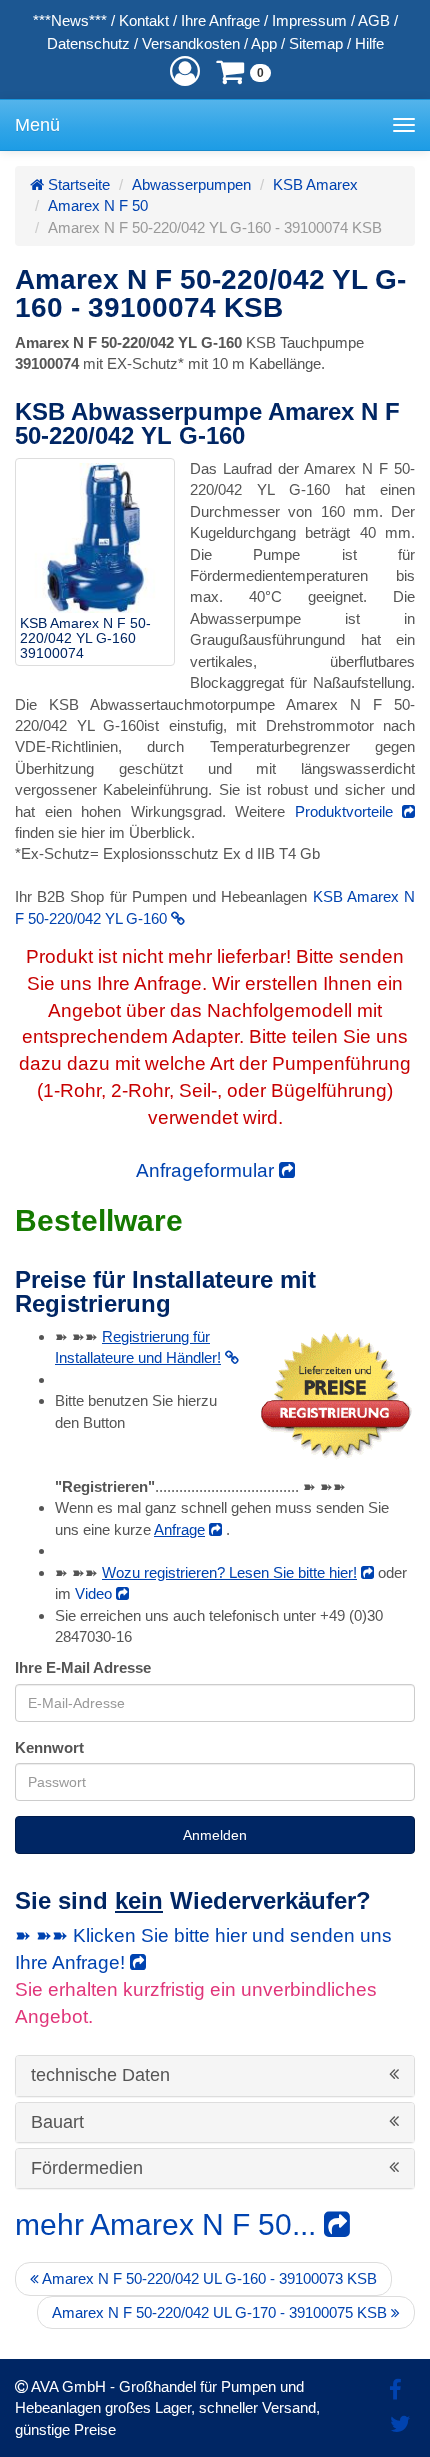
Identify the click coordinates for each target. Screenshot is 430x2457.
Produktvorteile (349, 811)
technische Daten (103, 2075)
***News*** (70, 20)
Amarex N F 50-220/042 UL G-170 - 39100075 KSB (221, 2312)
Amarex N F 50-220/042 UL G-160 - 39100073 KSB (208, 2278)
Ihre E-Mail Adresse (83, 1667)
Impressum (309, 20)
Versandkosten (191, 43)
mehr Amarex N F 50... (169, 2224)
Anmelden (215, 1835)
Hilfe (369, 43)
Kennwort (49, 1747)
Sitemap (316, 43)
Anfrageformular (207, 1170)
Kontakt (144, 20)
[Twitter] (400, 2424)
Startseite (77, 184)
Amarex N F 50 (98, 205)
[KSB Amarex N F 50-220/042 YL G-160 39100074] (95, 538)
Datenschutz (88, 43)
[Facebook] (395, 2390)
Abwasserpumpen (191, 184)
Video (95, 1593)
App (264, 43)
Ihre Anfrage (220, 20)
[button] (185, 71)
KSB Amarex (315, 184)
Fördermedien (89, 2168)
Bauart (60, 2122)
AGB (374, 20)
